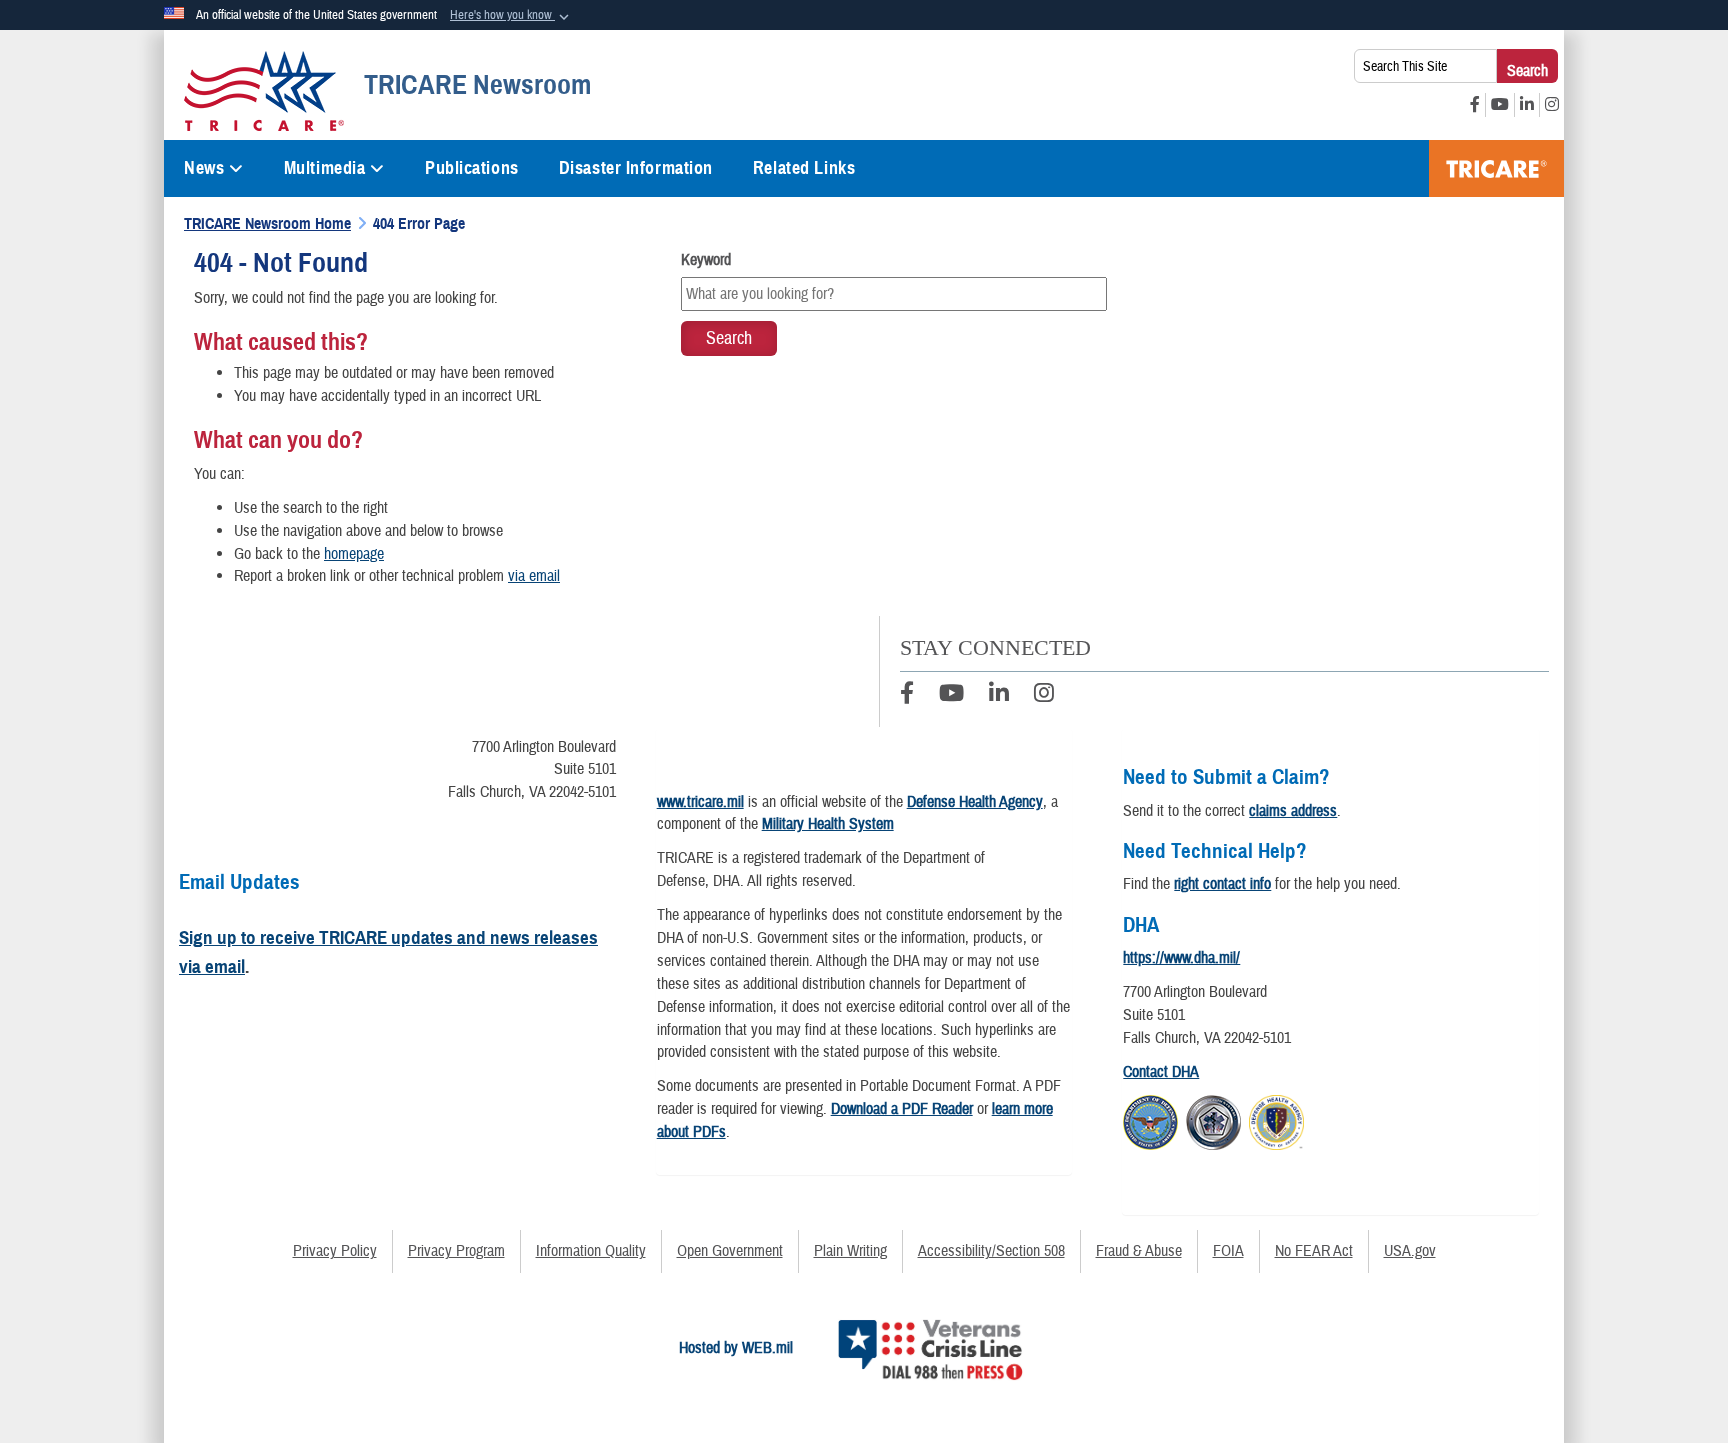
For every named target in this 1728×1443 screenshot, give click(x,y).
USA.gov (1410, 1251)
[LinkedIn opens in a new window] (1527, 105)
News (204, 168)
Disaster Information (636, 168)
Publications (472, 168)
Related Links (804, 168)
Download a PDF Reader (902, 1109)
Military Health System (828, 824)
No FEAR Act (1314, 1251)
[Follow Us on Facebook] (907, 696)
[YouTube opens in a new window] (1500, 105)
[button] (511, 16)
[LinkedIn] (999, 696)
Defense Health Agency (975, 802)
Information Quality (591, 1251)
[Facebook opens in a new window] (1475, 105)
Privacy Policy (335, 1251)
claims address (1293, 811)
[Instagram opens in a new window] (1552, 105)
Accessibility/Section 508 (991, 1251)
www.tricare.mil (700, 802)
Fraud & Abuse (1139, 1251)
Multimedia (325, 168)
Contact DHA (1161, 1072)
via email (534, 576)
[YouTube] (951, 696)
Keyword (706, 260)
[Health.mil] (1213, 1120)
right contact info (1222, 884)
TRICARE (1496, 168)
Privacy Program (456, 1251)
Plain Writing (850, 1251)
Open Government (730, 1251)
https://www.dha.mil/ (1181, 958)
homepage (354, 554)
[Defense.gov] (1150, 1120)
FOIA (1228, 1251)
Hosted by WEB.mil (736, 1348)
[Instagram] (1044, 696)
